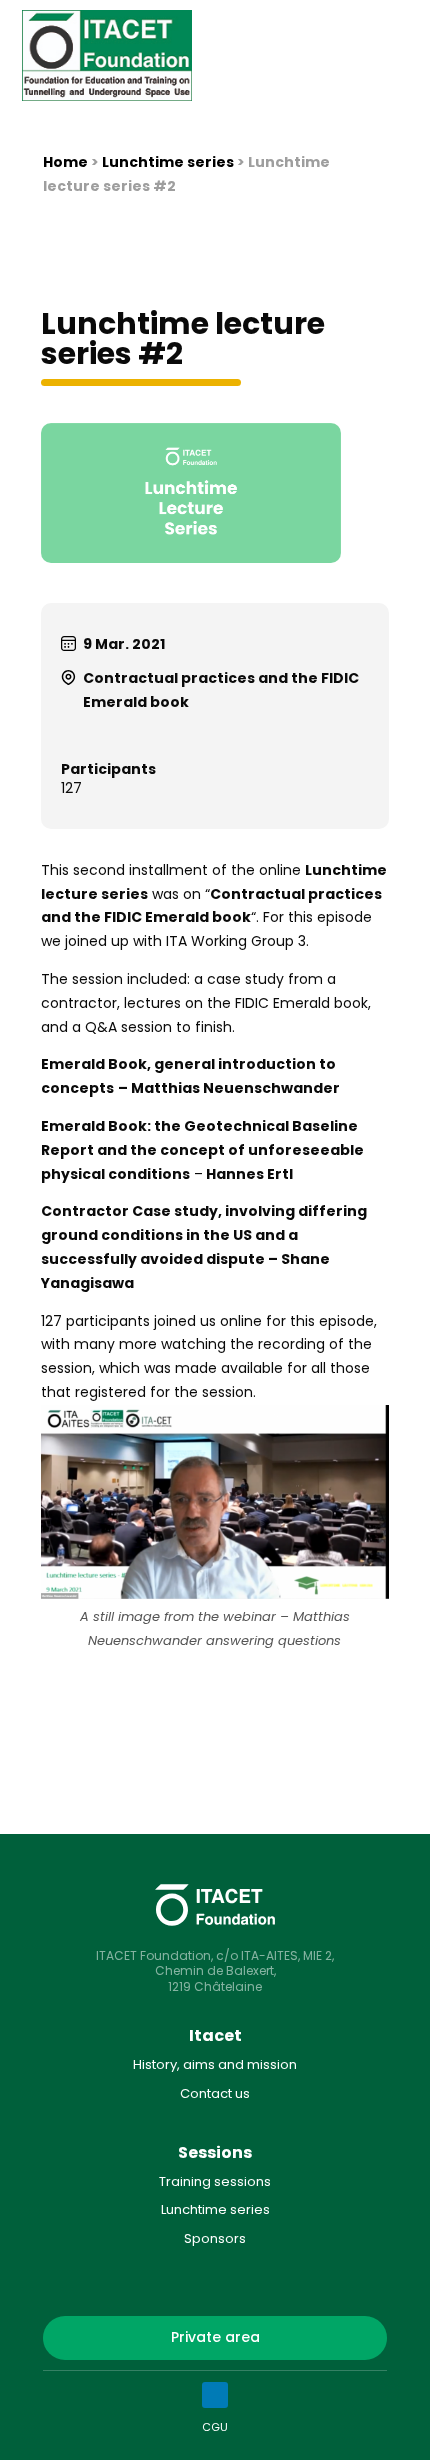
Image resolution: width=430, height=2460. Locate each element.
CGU (215, 2427)
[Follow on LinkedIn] (215, 2395)
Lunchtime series (168, 162)
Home (65, 162)
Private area (215, 2337)
